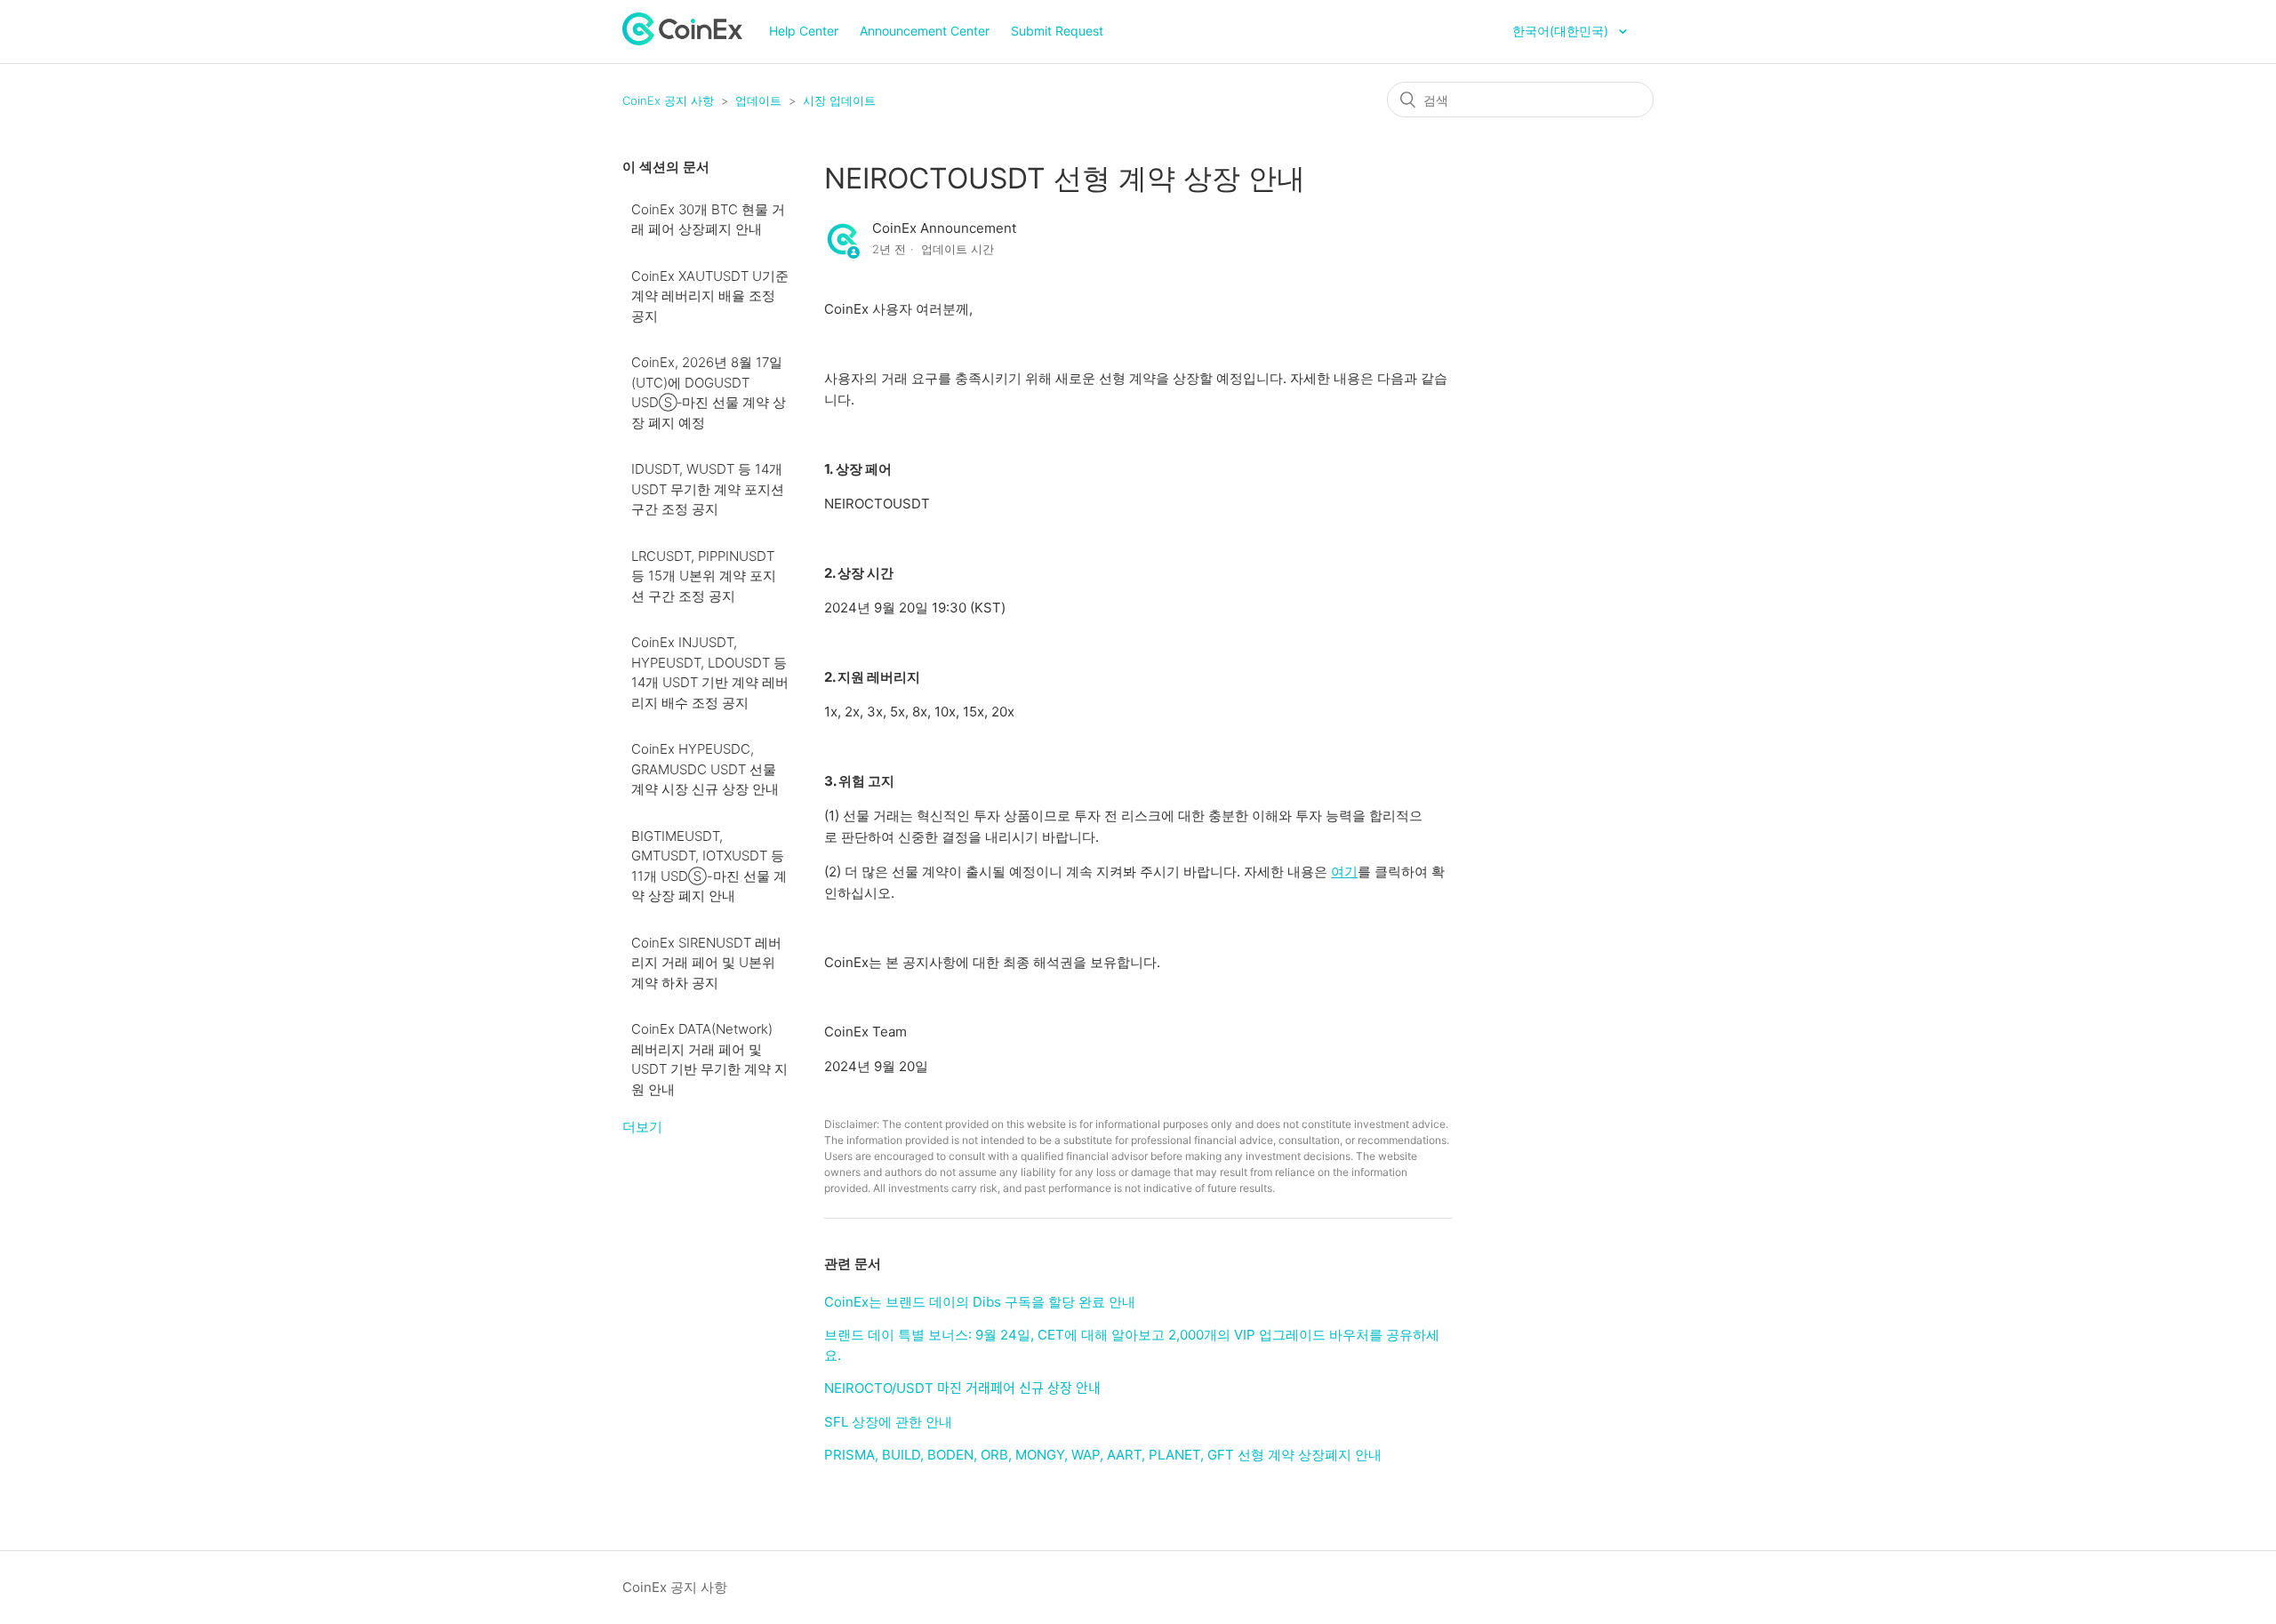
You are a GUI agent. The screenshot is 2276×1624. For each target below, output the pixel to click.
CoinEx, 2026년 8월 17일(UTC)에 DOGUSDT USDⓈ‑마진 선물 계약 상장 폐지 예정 (709, 392)
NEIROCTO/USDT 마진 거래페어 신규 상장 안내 (962, 1388)
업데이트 (758, 100)
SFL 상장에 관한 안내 (888, 1422)
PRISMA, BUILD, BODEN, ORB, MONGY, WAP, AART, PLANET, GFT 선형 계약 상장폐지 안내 (1103, 1455)
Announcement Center (925, 31)
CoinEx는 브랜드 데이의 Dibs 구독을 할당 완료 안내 (980, 1302)
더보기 (642, 1127)
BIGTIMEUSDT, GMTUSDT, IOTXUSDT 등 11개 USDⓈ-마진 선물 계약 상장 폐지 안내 (709, 866)
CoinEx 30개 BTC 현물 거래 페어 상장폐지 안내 (708, 220)
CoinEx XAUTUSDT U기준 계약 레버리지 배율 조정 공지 (710, 296)
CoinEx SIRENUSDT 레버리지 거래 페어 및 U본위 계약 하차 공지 (706, 963)
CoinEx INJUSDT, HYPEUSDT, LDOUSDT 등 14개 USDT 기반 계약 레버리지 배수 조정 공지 (710, 672)
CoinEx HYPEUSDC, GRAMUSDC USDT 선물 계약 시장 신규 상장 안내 (705, 769)
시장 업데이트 (839, 100)
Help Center (804, 31)
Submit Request (1057, 31)
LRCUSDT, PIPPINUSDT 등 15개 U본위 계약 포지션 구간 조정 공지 (704, 576)
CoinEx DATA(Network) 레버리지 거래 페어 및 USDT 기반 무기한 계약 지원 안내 (709, 1059)
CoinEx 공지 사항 (668, 100)
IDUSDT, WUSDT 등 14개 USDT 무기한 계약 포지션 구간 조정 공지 (708, 489)
